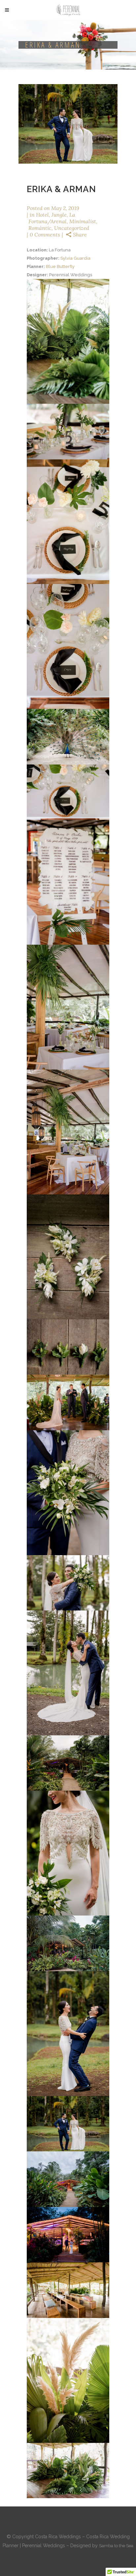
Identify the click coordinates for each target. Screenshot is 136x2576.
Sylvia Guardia (76, 258)
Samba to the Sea (116, 2546)
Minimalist (83, 221)
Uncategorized (72, 228)
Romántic (40, 228)
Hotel (42, 215)
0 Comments (45, 235)
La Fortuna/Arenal (52, 218)
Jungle (59, 215)
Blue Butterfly (61, 266)
